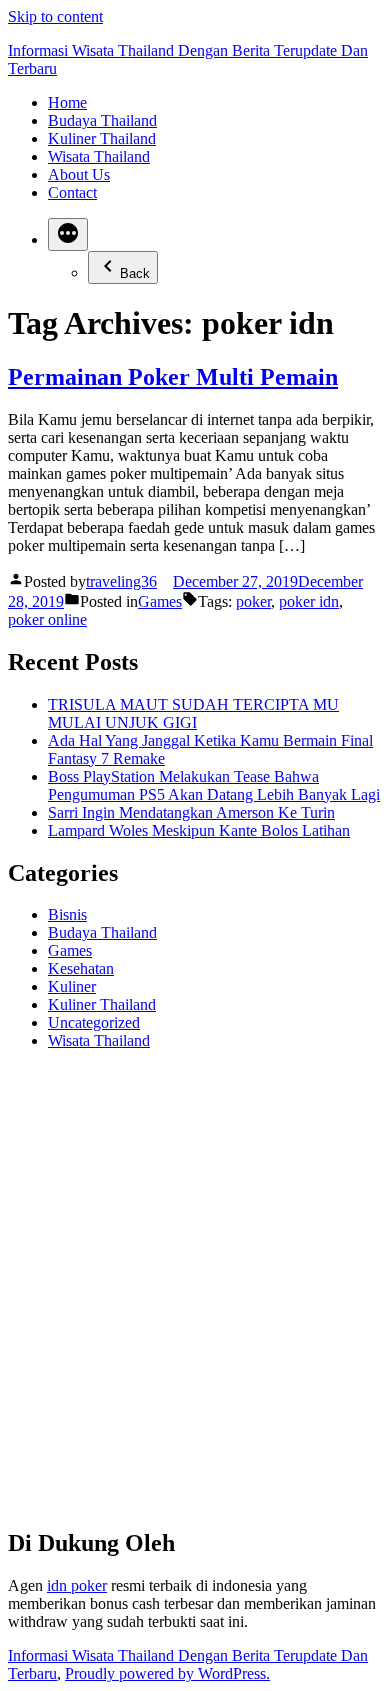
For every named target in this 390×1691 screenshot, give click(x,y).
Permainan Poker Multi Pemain (173, 377)
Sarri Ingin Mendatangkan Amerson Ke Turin (191, 812)
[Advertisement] (195, 1297)
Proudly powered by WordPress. (167, 1673)
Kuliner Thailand (102, 138)
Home (67, 102)
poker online (47, 619)
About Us (79, 174)
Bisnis (67, 914)
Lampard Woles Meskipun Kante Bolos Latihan (199, 830)
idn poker (77, 1585)
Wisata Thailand (99, 156)
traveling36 (121, 581)
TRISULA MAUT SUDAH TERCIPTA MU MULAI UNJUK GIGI (193, 713)
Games (160, 601)
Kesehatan (81, 968)
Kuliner (72, 986)
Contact (72, 192)
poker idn (309, 601)
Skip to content (55, 16)
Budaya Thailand (102, 120)
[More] (68, 234)
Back (135, 273)
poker (253, 601)
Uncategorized (94, 1022)
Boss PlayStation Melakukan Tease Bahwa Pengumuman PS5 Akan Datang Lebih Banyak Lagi (214, 785)
